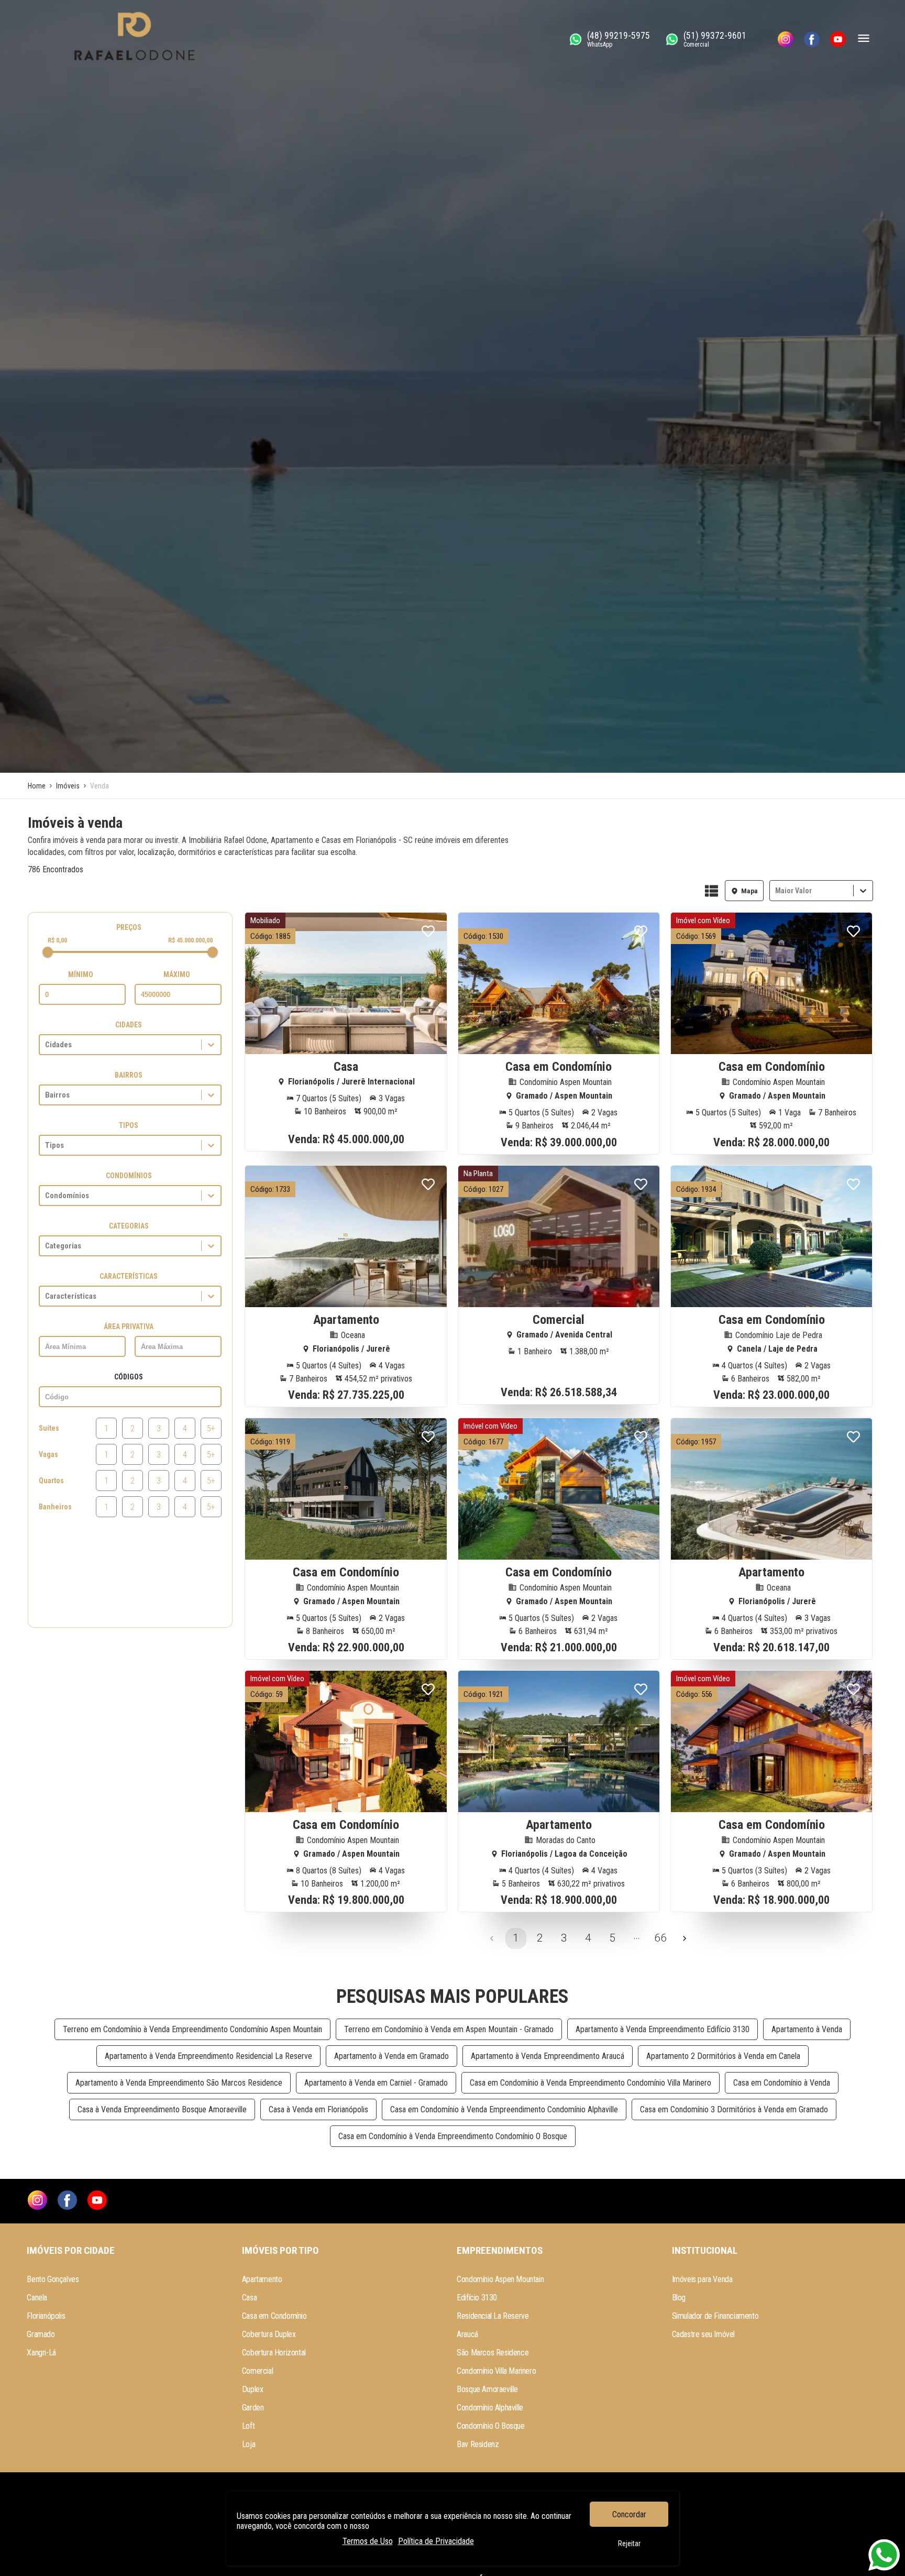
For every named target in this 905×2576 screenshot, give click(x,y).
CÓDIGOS (129, 1377)
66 (660, 1938)
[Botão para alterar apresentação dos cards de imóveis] (711, 892)
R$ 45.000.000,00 (190, 940)
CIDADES (129, 1025)
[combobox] (776, 891)
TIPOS (129, 1125)
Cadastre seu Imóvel (703, 2334)
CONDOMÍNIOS (129, 1176)
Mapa (749, 891)
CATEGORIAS (129, 1226)
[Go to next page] (685, 1938)
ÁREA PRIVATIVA (129, 1327)
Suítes (49, 1428)
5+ (211, 1428)
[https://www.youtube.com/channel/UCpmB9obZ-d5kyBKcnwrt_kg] (838, 39)
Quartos (51, 1481)
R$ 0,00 (57, 940)
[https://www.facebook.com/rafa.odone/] (812, 39)
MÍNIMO (81, 974)
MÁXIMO (177, 974)
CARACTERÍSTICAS (129, 1276)
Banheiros (55, 1507)
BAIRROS (129, 1075)
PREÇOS (129, 927)
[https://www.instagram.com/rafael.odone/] (786, 39)
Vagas (48, 1454)
